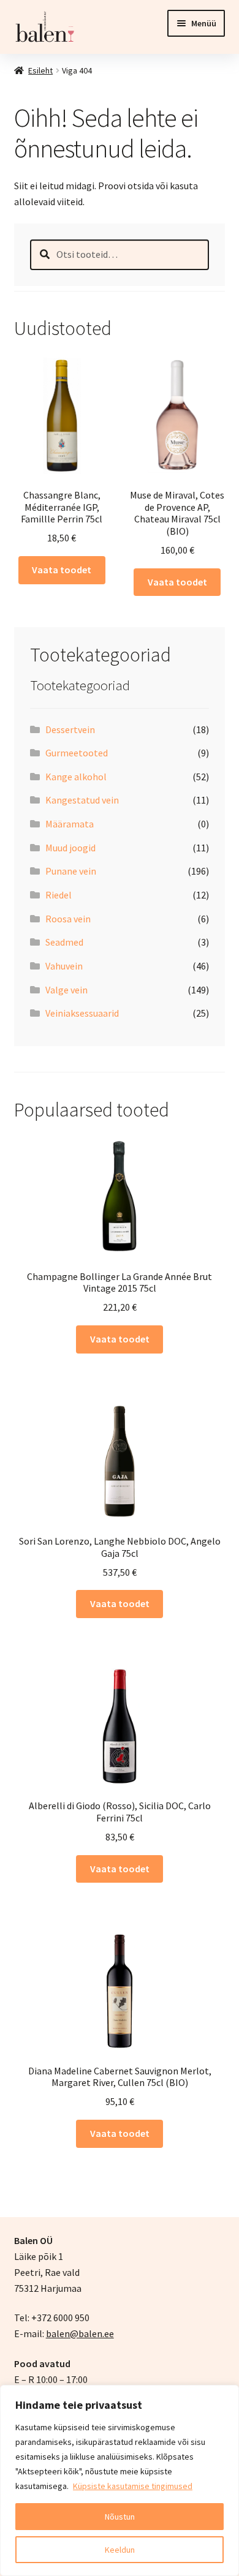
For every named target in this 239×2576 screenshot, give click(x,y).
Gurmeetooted (77, 753)
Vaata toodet (62, 570)
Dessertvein (70, 729)
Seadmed (64, 942)
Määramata (70, 824)
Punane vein (71, 871)
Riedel (59, 895)
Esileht (40, 70)
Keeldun (120, 2550)
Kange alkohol (76, 777)
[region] (120, 2480)
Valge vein (66, 990)
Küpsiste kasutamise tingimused (133, 2486)
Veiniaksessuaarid (82, 1013)
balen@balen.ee (80, 2333)
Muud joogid (70, 848)
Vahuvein (64, 966)
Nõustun (120, 2517)
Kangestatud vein (82, 800)
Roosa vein (68, 919)
